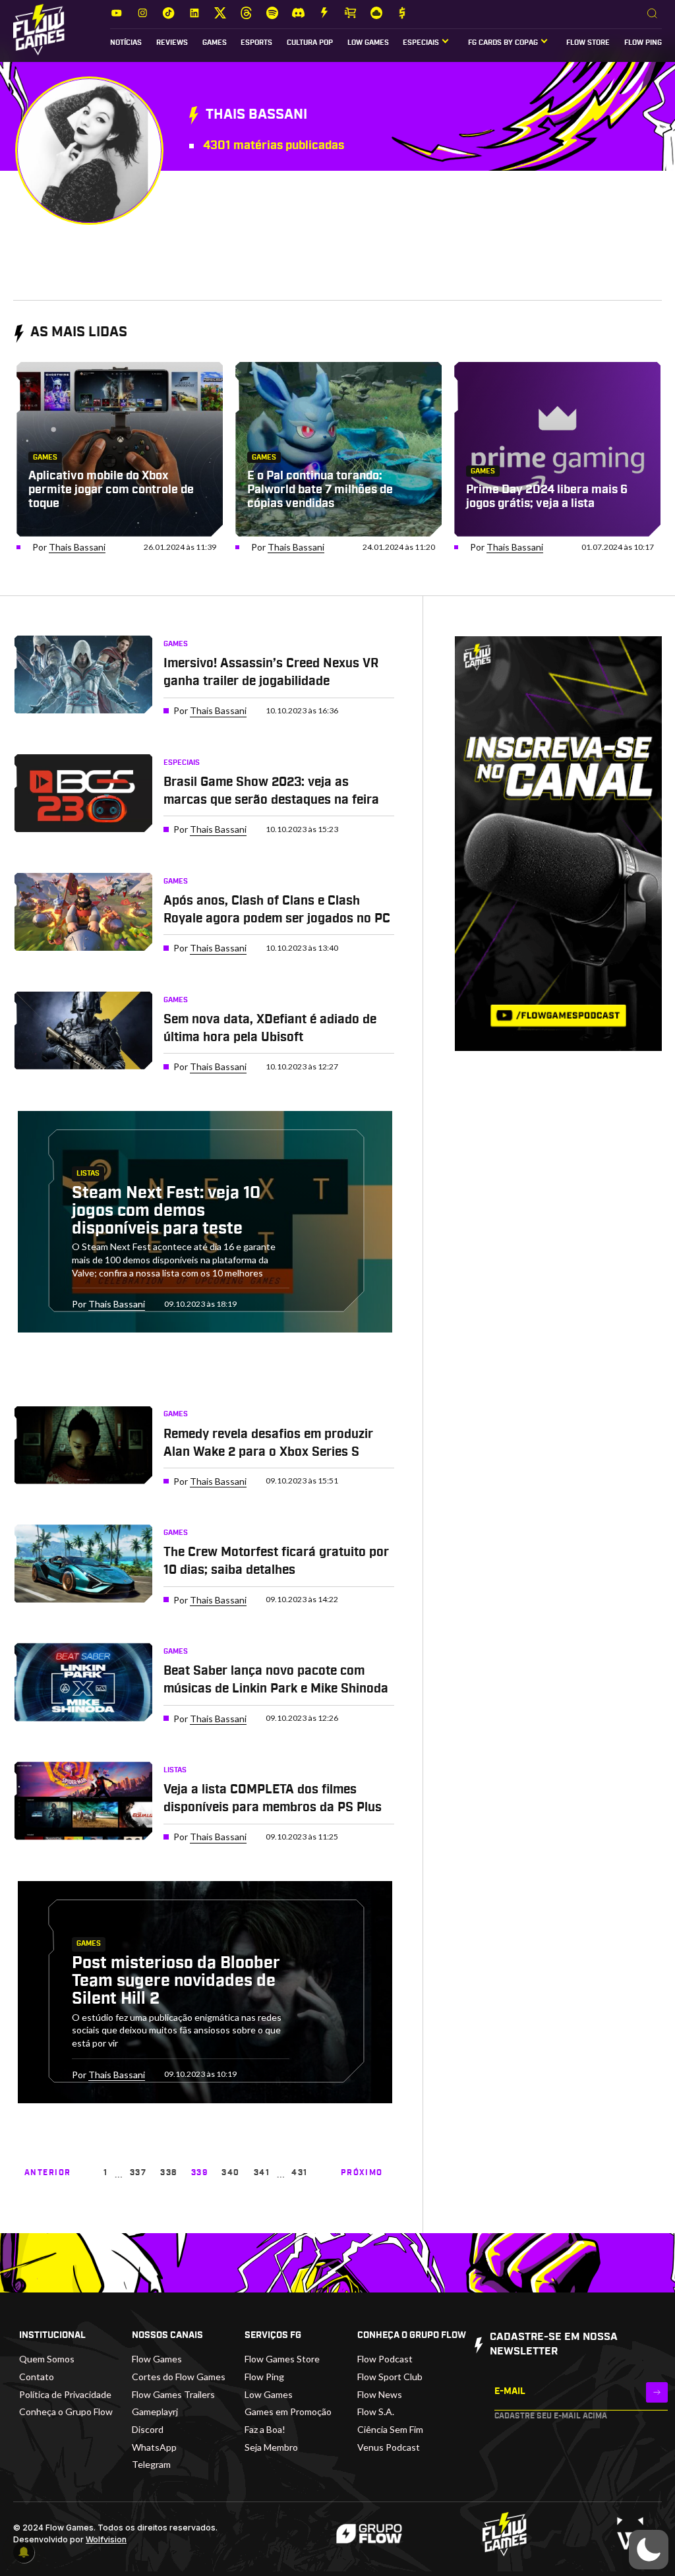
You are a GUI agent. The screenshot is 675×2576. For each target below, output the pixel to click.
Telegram (151, 2464)
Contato (37, 2377)
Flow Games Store (282, 2359)
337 (138, 2172)
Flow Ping (643, 43)
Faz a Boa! (265, 2429)
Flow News (380, 2394)
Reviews (172, 43)
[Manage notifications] (24, 2552)
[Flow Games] (39, 30)
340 (230, 2172)
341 (262, 2172)
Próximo (362, 2172)
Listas (88, 1174)
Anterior (48, 2172)
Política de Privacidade (65, 2394)
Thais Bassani (77, 547)
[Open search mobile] (652, 14)
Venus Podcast (389, 2447)
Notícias (126, 43)
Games (215, 43)
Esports (256, 43)
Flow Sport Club (390, 2377)
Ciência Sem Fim (390, 2429)
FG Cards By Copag (503, 43)
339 (199, 2172)
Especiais (182, 763)
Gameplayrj (155, 2411)
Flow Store (588, 43)
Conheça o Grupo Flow (66, 2411)
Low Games (368, 43)
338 (168, 2172)
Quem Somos (47, 2359)
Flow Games (157, 2359)
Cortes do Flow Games (179, 2377)
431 (299, 2172)
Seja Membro (271, 2447)
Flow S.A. (376, 2411)
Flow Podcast (385, 2359)
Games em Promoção (288, 2411)
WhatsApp (154, 2447)
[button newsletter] (657, 2392)
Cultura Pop (310, 43)
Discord (148, 2429)
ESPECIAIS (421, 43)
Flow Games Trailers (173, 2394)
